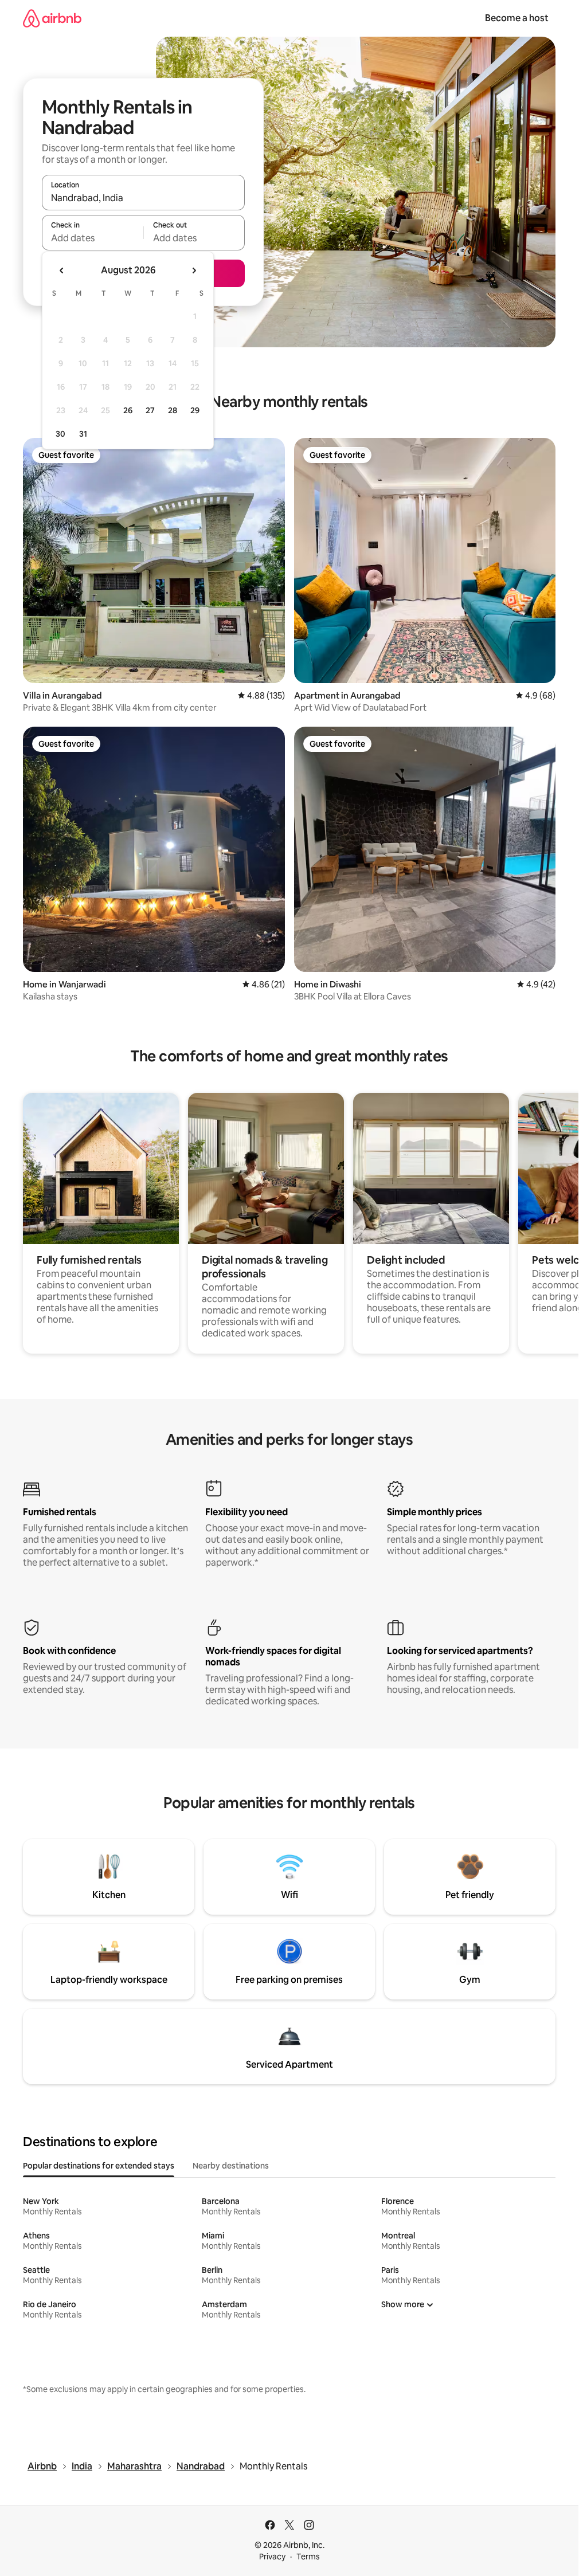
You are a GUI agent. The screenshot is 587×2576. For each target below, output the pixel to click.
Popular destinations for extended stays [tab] (99, 2166)
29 (195, 410)
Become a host (517, 18)
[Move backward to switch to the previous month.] (62, 270)
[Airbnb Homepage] (52, 18)
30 (60, 434)
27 (150, 410)
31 (83, 434)
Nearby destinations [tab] (231, 2166)
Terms (308, 2557)
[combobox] (143, 198)
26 (128, 410)
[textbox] (93, 238)
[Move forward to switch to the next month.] (194, 270)
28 (173, 410)
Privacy (272, 2557)
